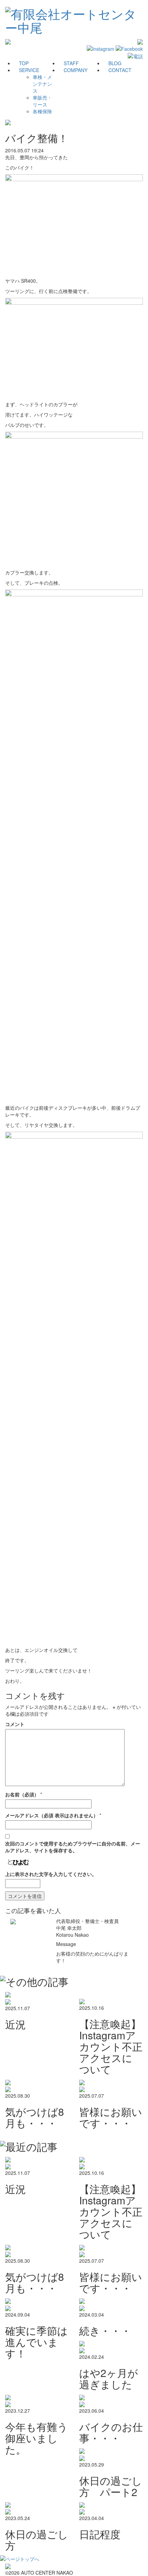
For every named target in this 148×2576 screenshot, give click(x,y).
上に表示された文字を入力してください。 (51, 1874)
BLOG (115, 63)
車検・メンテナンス (42, 84)
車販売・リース (42, 101)
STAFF (71, 63)
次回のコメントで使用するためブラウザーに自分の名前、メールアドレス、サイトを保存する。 (73, 1847)
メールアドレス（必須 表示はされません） (52, 1815)
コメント (15, 1724)
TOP (24, 63)
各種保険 (42, 111)
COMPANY (76, 70)
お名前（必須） (22, 1794)
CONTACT (120, 70)
